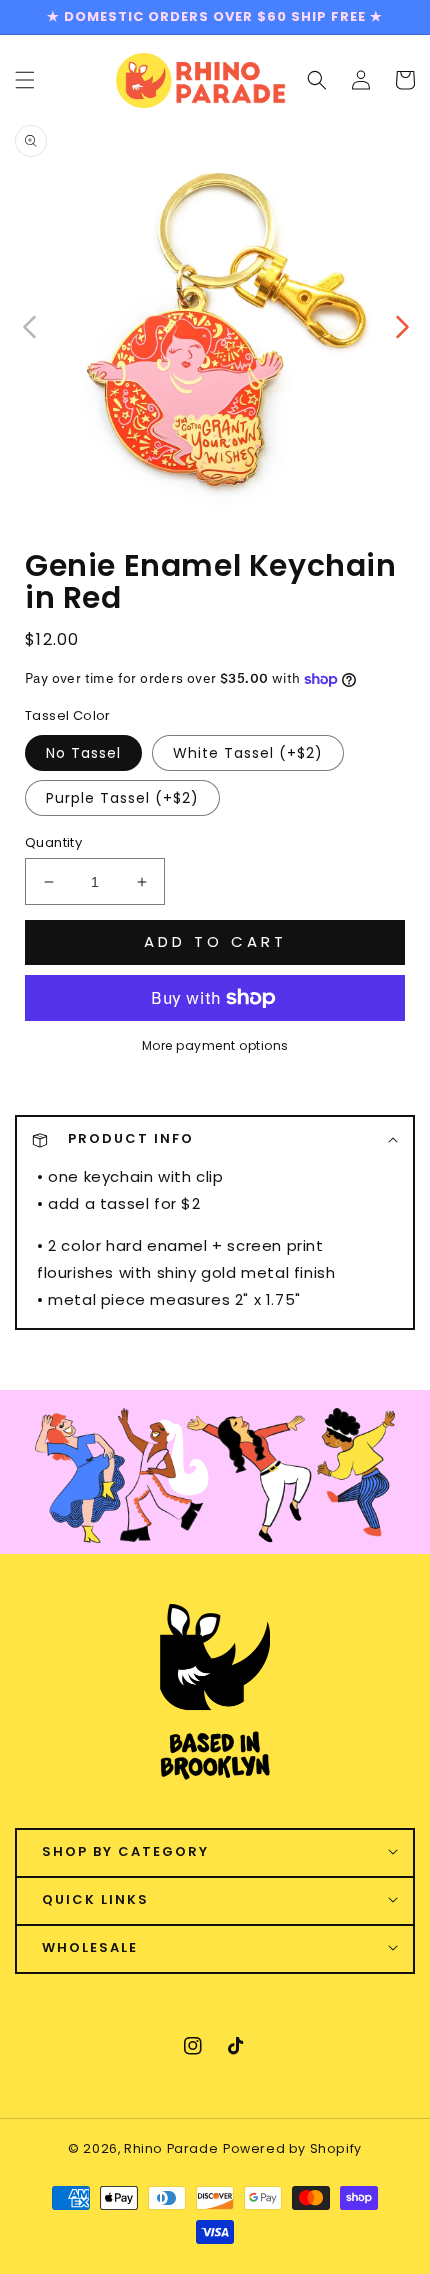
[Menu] (25, 80)
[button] (317, 80)
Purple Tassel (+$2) (122, 798)
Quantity (53, 842)
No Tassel (83, 753)
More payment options (215, 1045)
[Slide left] (30, 325)
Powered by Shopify (292, 2148)
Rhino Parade (171, 2148)
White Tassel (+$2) (248, 753)
